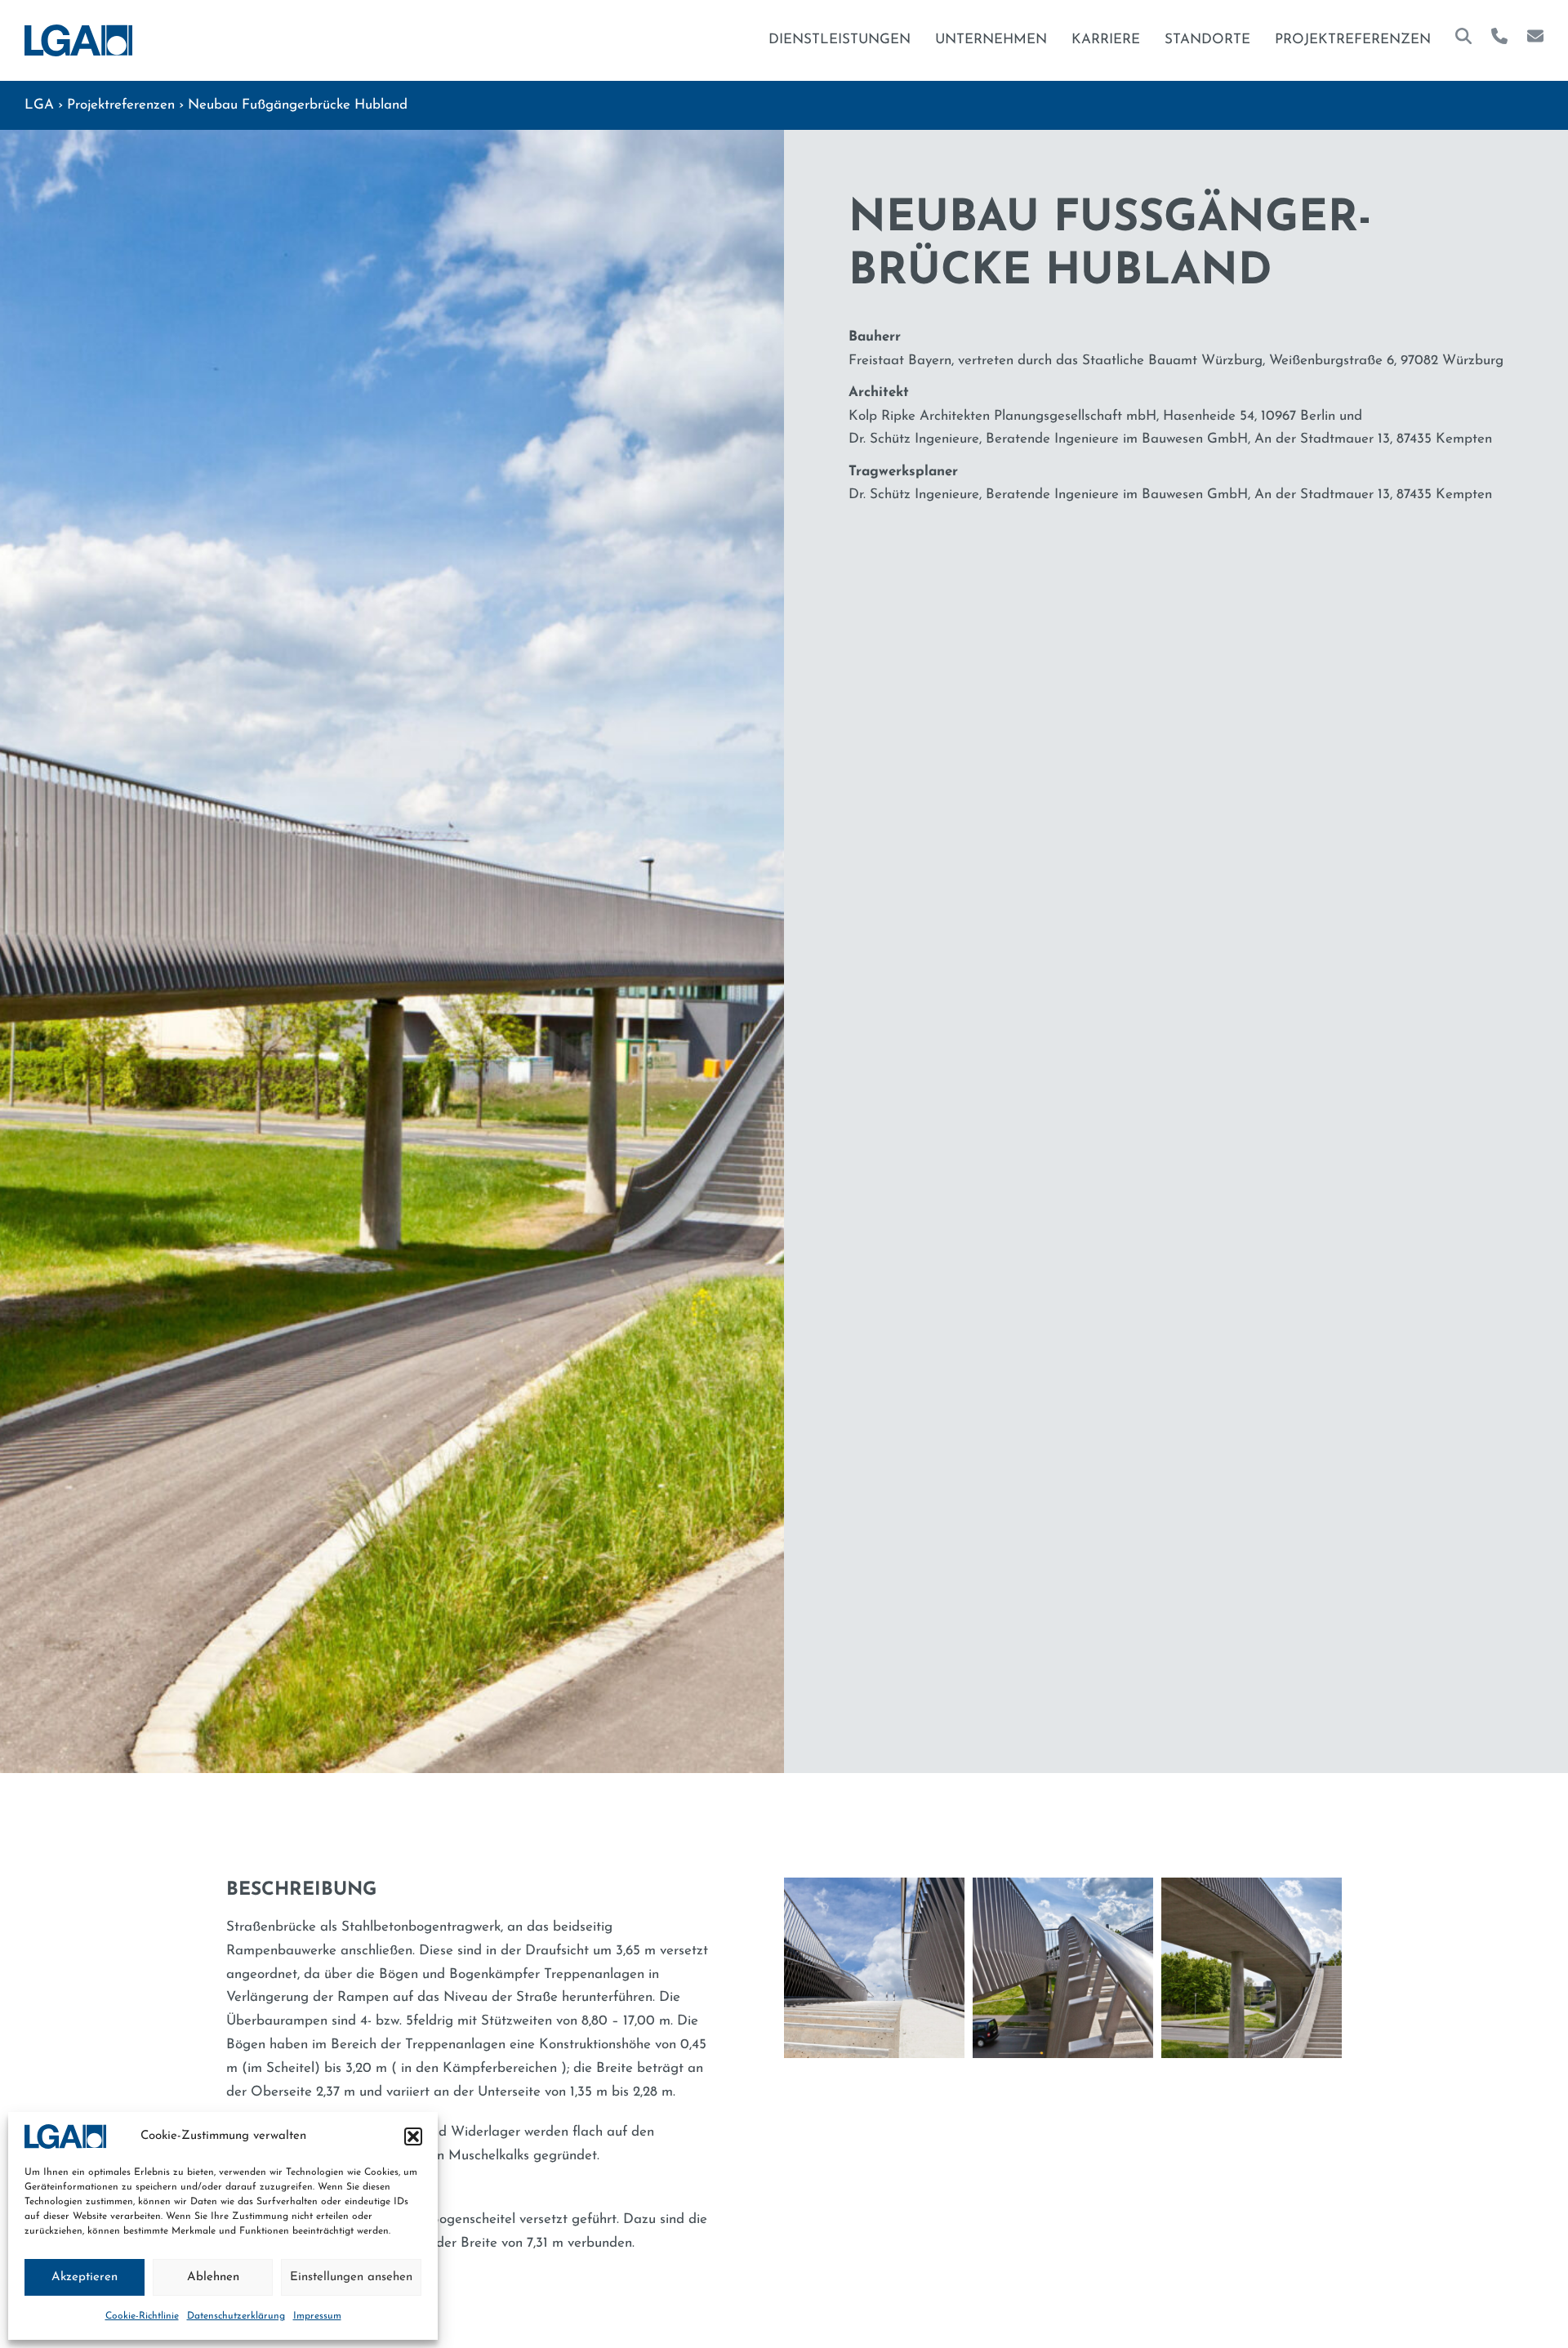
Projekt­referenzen (121, 105)
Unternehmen (991, 40)
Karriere (1106, 40)
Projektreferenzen (1353, 40)
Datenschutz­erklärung (236, 2316)
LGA (39, 105)
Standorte (1207, 40)
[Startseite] (78, 40)
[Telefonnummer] (1499, 40)
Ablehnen (213, 2277)
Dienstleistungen (840, 40)
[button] (413, 2136)
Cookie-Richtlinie (142, 2316)
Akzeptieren (85, 2277)
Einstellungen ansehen (351, 2277)
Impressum (317, 2316)
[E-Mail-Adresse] (1535, 40)
